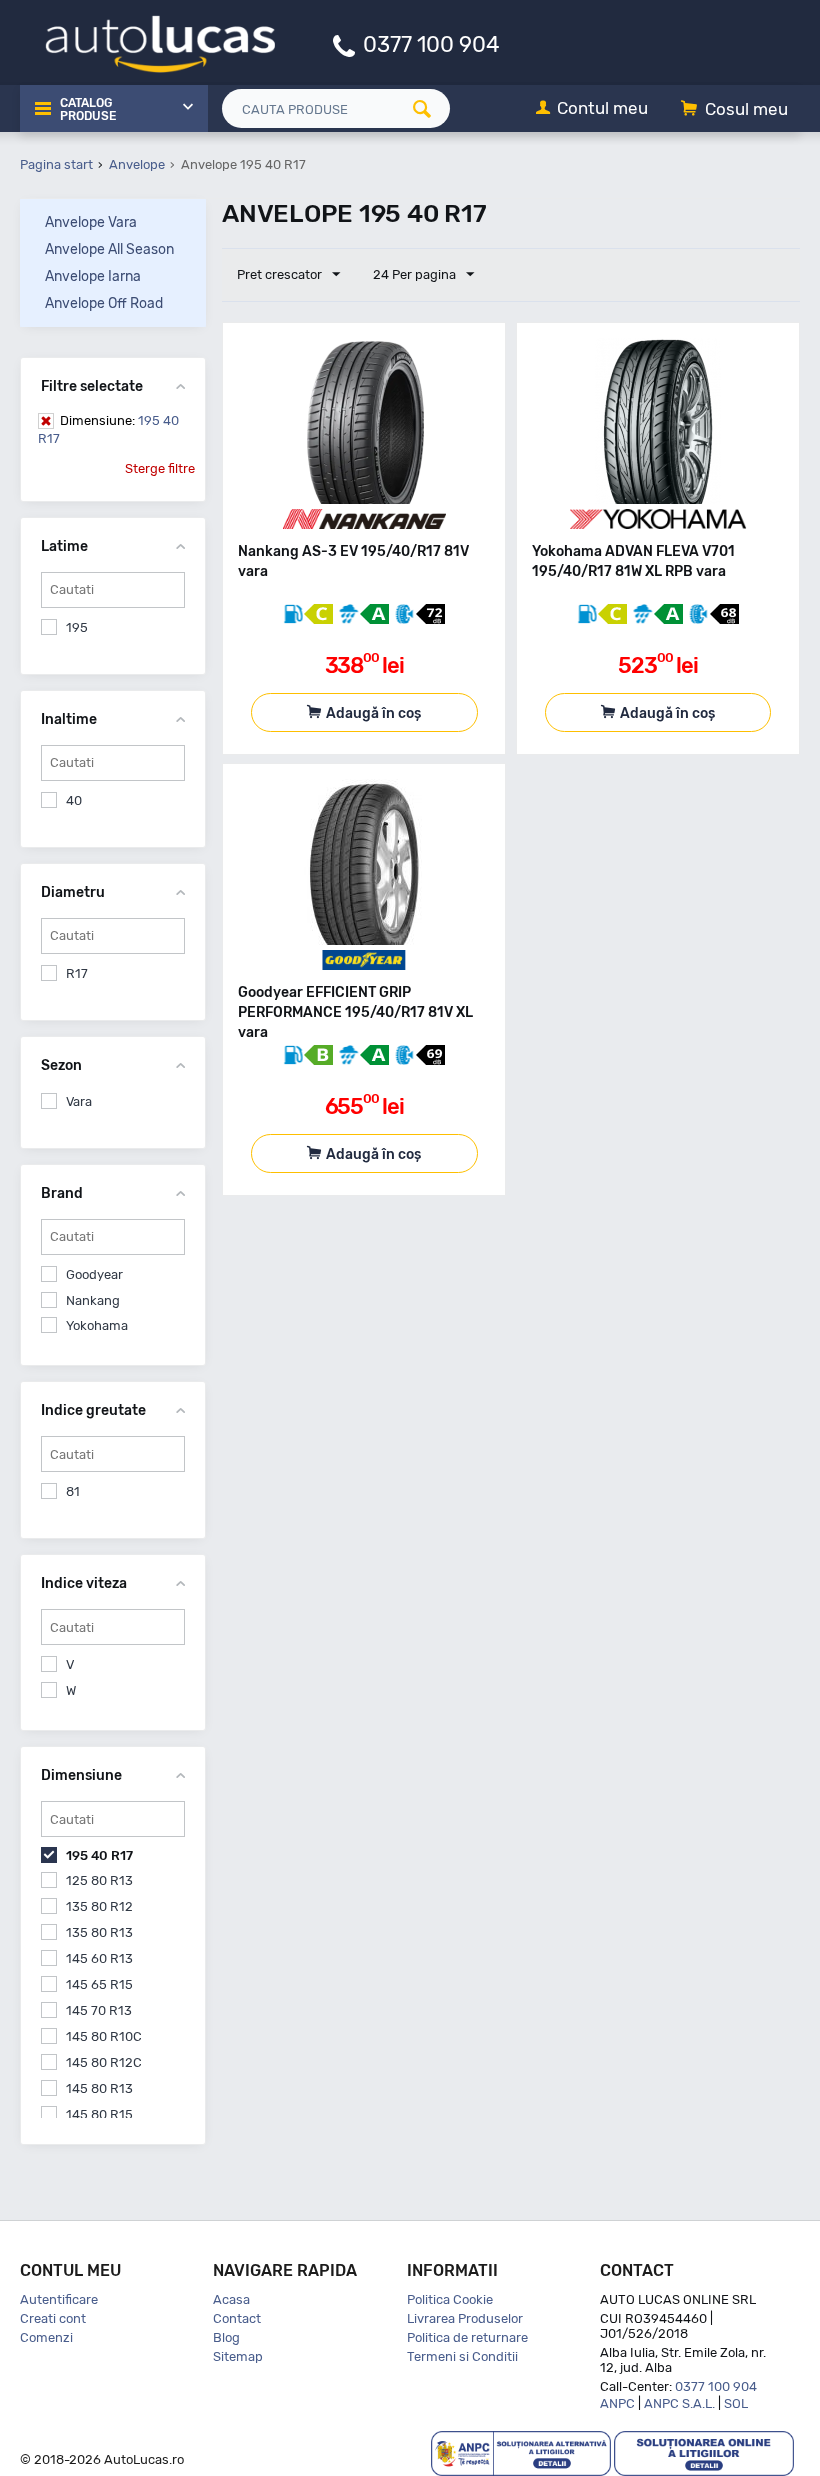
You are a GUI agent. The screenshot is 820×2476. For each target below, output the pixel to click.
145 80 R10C (104, 2036)
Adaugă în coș (373, 713)
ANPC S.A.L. (679, 2403)
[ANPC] (521, 2452)
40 (74, 800)
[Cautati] (429, 108)
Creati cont (53, 2318)
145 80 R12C (104, 2062)
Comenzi (46, 2337)
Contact (237, 2318)
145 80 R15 (99, 2114)
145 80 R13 (99, 2088)
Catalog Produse (88, 110)
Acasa (231, 2299)
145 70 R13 (99, 2010)
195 (77, 627)
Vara (79, 1101)
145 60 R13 (99, 1958)
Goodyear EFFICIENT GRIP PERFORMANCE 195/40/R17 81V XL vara (355, 1012)
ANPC (617, 2403)
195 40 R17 (108, 429)
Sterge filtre (160, 468)
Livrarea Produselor (465, 2318)
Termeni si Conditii (462, 2356)
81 (73, 1491)
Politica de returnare (467, 2337)
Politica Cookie (450, 2299)
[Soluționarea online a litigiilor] (704, 2452)
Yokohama (97, 1325)
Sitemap (238, 2356)
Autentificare (59, 2299)
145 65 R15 (99, 1984)
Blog (226, 2337)
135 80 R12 (99, 1906)
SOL (736, 2403)
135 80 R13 (99, 1932)
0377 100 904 (431, 43)
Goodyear (94, 1274)
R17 (77, 973)
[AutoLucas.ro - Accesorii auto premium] (147, 41)
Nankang (93, 1300)
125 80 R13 (99, 1880)
